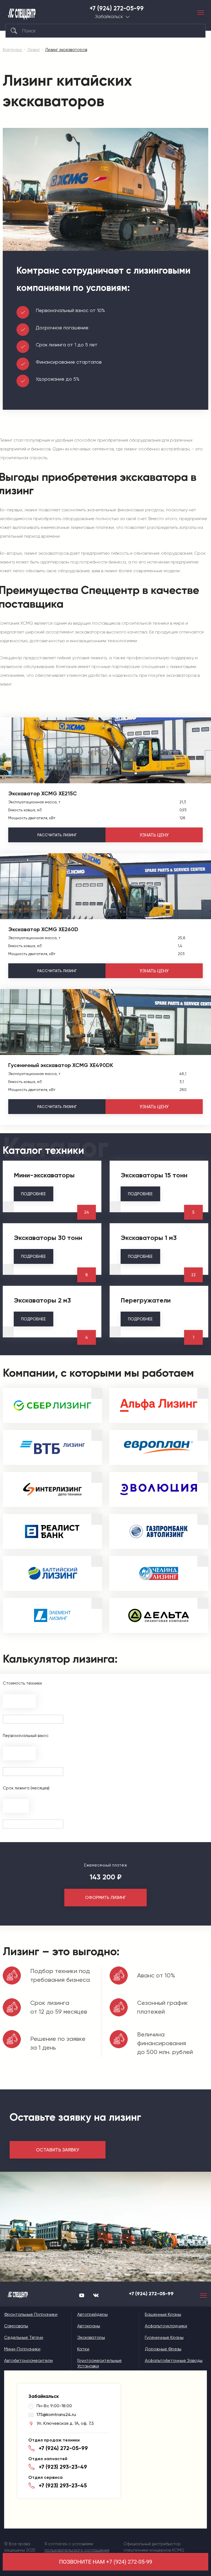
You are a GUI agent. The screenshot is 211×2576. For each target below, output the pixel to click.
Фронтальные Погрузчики (31, 2314)
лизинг (57, 835)
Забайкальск (109, 17)
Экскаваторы (91, 2337)
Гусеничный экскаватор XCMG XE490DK (61, 1065)
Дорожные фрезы (163, 2349)
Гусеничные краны (164, 2337)
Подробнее (34, 1194)
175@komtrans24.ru (56, 2414)
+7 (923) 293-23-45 (63, 2485)
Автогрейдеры (92, 2314)
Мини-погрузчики (22, 2349)
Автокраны (89, 2326)
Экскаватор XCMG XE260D (43, 929)
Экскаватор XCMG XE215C (43, 793)
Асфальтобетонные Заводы (174, 2360)
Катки (83, 2349)
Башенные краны (163, 2314)
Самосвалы (16, 2326)
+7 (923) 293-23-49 (63, 2467)
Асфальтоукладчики (166, 2326)
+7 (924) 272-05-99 (117, 9)
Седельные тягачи (24, 2337)
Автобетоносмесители (28, 2360)
